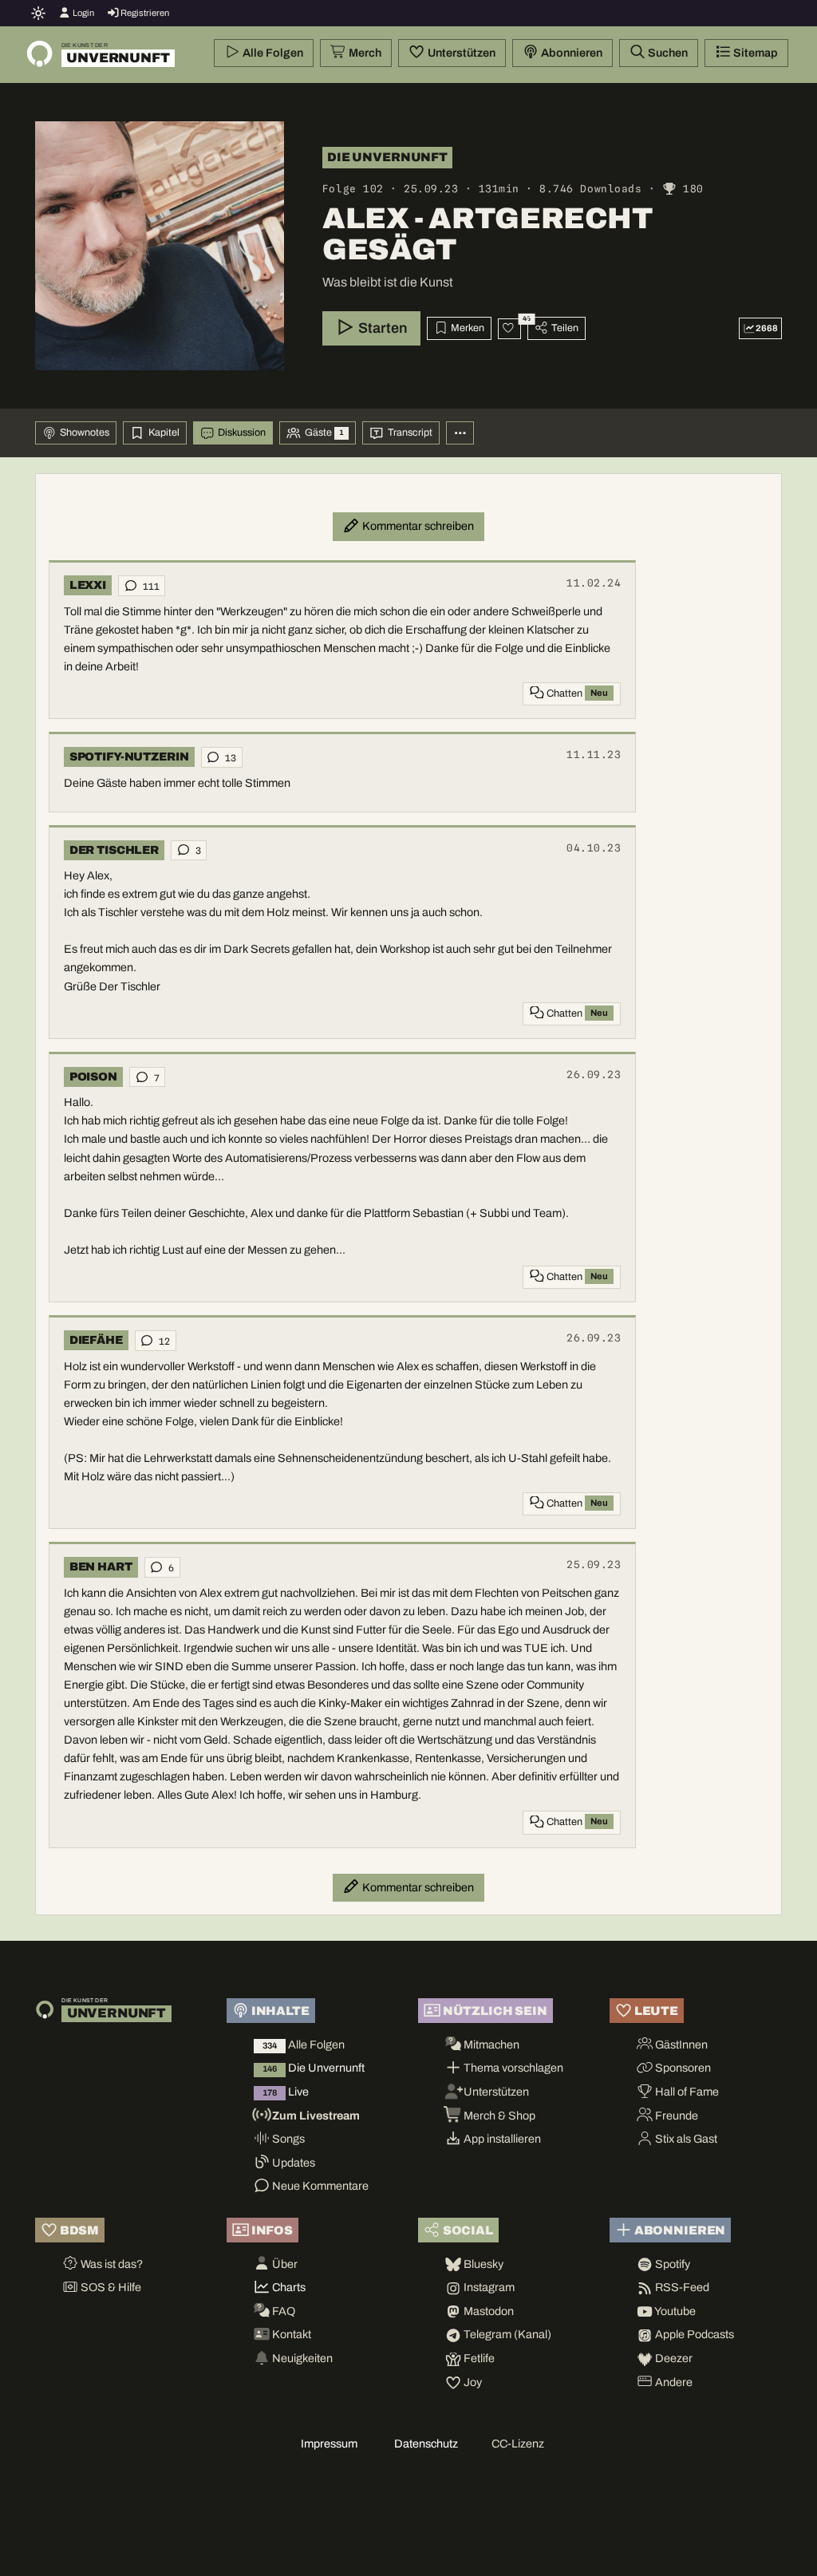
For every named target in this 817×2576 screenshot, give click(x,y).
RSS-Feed (681, 2287)
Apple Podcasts (693, 2334)
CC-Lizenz (518, 2444)
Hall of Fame (686, 2092)
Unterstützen (460, 53)
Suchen (667, 53)
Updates (292, 2163)
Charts (288, 2287)
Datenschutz (426, 2444)
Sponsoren (682, 2068)
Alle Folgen (272, 53)
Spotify (671, 2264)
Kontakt (290, 2334)
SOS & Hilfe (110, 2287)
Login (83, 13)
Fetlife (478, 2358)
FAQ (282, 2311)
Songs (287, 2139)
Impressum (329, 2444)
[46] (509, 329)
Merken (466, 328)
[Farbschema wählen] (39, 13)
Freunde (675, 2116)
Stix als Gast (685, 2139)
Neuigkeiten (301, 2358)
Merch (364, 53)
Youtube (674, 2311)
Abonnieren (570, 53)
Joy (472, 2382)
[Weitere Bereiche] (460, 433)
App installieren (501, 2139)
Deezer (673, 2358)
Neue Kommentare (319, 2186)
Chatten (576, 693)
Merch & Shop (498, 2116)
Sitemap (754, 53)
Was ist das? (111, 2264)
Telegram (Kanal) (506, 2334)
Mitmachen (490, 2045)
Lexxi (88, 585)
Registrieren (144, 13)
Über (284, 2264)
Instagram (488, 2287)
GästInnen (680, 2045)
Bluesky (482, 2264)
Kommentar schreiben (417, 526)
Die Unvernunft (314, 2068)
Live (286, 2092)
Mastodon (487, 2311)
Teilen (564, 328)
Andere (673, 2382)
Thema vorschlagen (512, 2068)
